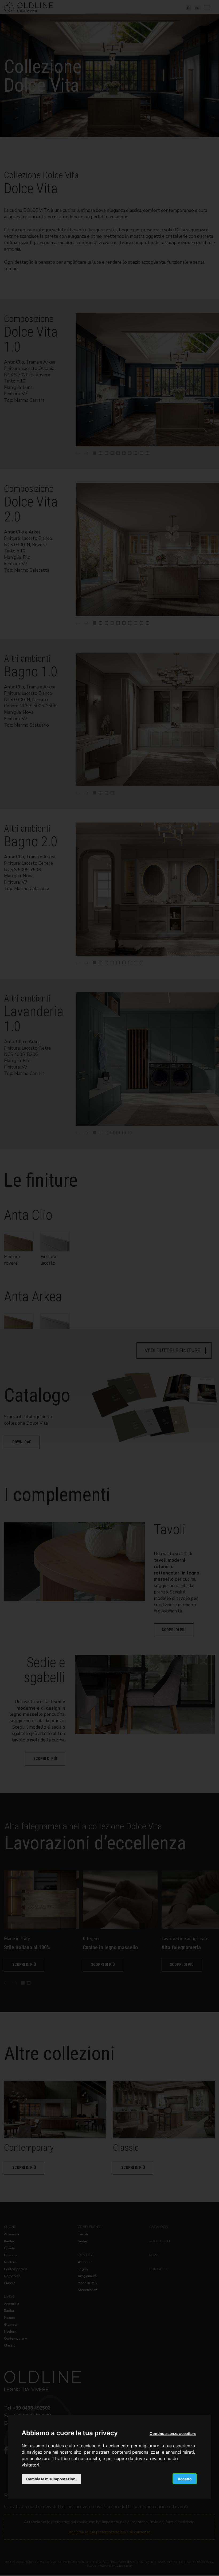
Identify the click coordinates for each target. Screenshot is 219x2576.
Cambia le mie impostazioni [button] (51, 2479)
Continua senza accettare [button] (173, 2433)
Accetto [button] (185, 2479)
